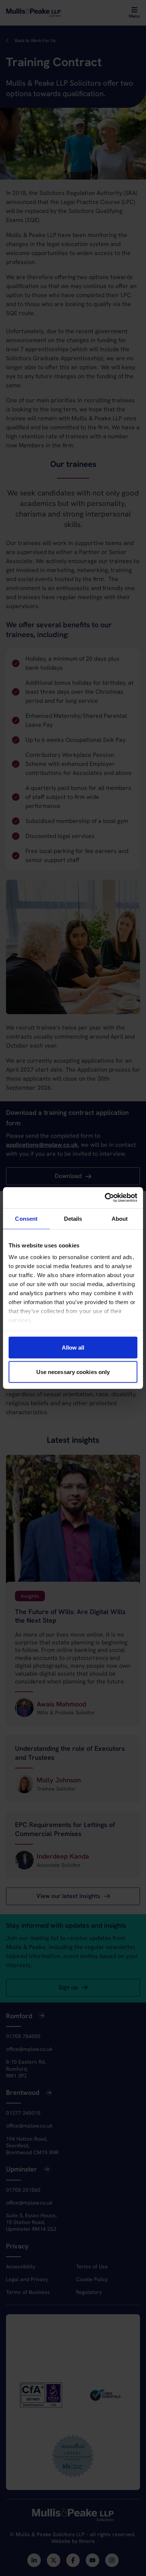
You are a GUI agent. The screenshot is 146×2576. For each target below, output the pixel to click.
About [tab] (120, 1218)
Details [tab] (73, 1218)
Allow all (73, 1347)
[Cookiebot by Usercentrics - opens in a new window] (105, 1198)
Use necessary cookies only (73, 1372)
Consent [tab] (26, 1218)
